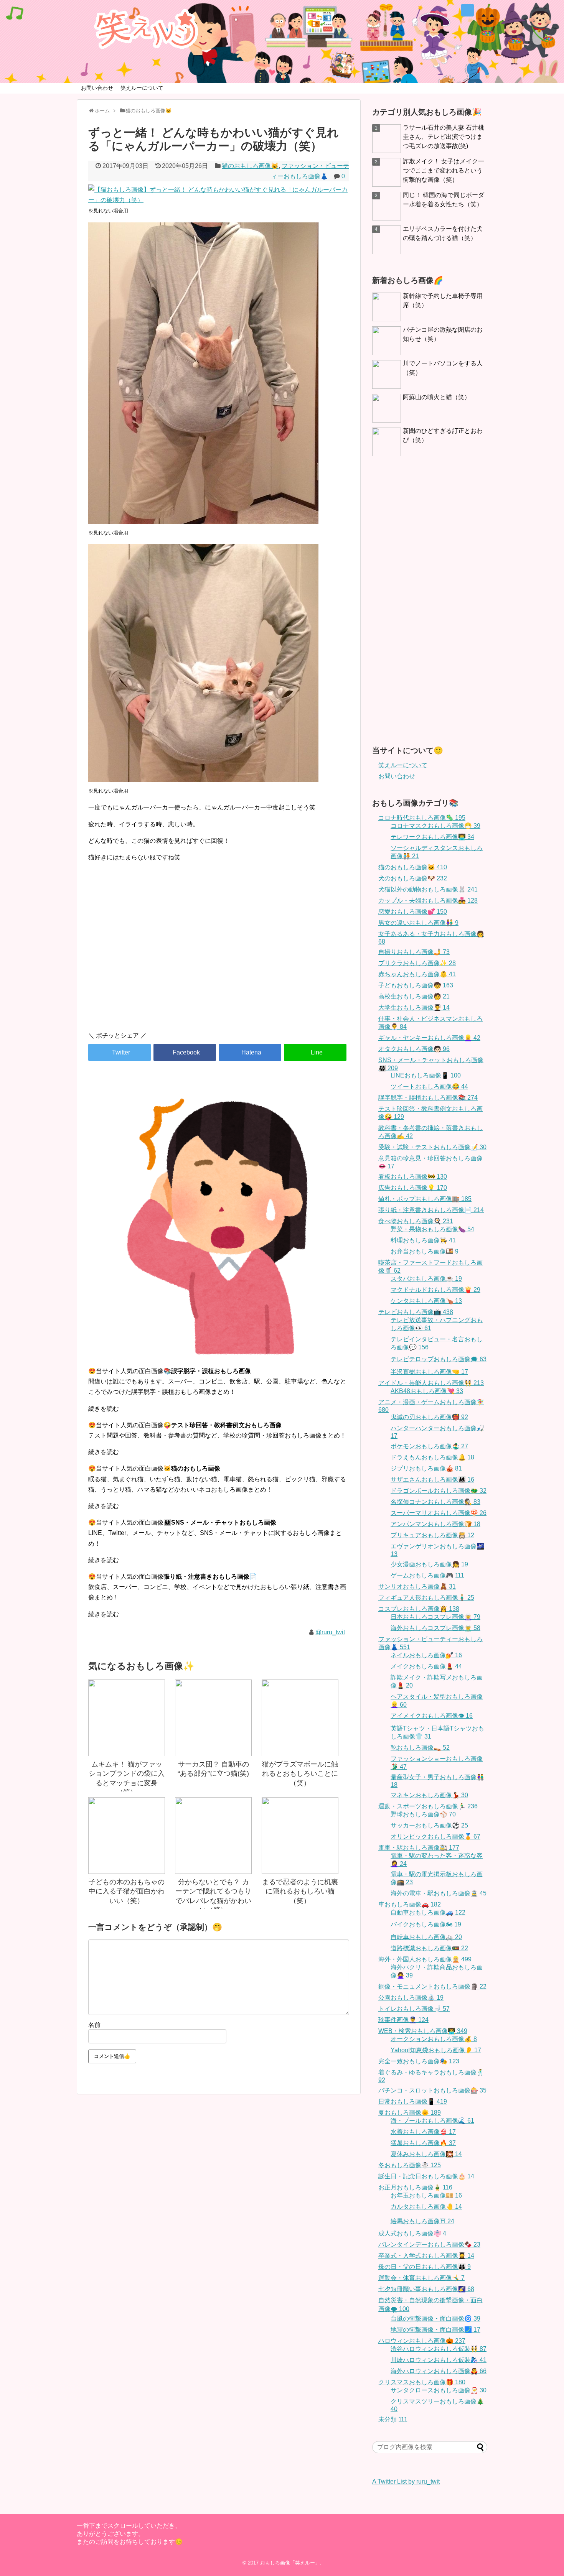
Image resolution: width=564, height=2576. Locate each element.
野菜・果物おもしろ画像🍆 (432, 1229)
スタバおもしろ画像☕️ (426, 1279)
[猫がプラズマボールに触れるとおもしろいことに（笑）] (300, 1718)
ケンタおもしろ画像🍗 (426, 1301)
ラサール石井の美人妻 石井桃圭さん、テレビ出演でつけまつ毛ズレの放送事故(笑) (444, 137)
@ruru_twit (330, 1632)
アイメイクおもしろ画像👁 (432, 1716)
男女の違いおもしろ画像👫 (418, 923)
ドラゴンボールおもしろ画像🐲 (439, 1491)
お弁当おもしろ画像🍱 (425, 1251)
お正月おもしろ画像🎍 (415, 2187)
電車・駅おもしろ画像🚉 (419, 1848)
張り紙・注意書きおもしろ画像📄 (431, 1210)
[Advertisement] (219, 960)
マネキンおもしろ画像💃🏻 (429, 1795)
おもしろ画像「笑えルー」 (290, 2563)
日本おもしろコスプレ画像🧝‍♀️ (435, 1617)
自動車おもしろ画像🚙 (428, 1912)
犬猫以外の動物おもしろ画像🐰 (428, 889)
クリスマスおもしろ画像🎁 (422, 2382)
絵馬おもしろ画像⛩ (422, 2221)
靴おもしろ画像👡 (420, 1748)
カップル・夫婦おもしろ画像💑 (428, 901)
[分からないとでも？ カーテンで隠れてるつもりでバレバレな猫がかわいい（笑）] (213, 1836)
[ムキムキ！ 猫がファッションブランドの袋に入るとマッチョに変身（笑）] (127, 1718)
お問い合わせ (97, 88)
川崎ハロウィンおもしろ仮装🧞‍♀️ (439, 2360)
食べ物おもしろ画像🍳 (416, 1221)
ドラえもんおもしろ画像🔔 (432, 1457)
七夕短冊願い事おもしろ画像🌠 (426, 2289)
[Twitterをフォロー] (468, 10)
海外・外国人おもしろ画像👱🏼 (425, 1959)
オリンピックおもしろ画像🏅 (435, 1837)
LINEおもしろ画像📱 (426, 1075)
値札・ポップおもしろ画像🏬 (425, 1199)
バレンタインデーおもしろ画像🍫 (429, 2245)
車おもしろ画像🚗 (410, 1904)
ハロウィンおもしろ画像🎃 (422, 2341)
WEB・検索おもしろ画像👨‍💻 (423, 2031)
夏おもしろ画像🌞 (410, 2113)
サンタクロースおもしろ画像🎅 (439, 2390)
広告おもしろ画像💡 (413, 1188)
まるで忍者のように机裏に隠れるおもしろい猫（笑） (300, 1891)
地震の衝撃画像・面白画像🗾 (435, 2330)
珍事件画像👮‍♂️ (403, 2020)
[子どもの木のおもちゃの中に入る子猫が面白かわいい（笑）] (127, 1836)
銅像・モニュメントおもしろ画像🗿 (432, 1986)
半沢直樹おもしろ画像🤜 (429, 1372)
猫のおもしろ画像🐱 (250, 166)
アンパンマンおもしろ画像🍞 (435, 1524)
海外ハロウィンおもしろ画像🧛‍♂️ (439, 2371)
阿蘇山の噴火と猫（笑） (437, 397)
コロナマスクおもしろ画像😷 (435, 826)
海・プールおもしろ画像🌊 (432, 2121)
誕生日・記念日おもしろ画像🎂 (426, 2176)
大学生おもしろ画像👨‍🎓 (414, 1008)
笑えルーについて (142, 88)
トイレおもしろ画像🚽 (414, 2009)
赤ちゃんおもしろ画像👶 (417, 974)
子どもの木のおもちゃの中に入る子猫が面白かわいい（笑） (127, 1891)
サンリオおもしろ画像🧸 (417, 1587)
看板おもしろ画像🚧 (413, 1177)
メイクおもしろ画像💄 (426, 1666)
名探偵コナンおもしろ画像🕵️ (435, 1502)
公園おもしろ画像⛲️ (411, 1998)
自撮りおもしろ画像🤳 (414, 952)
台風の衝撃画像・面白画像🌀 (435, 2319)
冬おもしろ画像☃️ (410, 2165)
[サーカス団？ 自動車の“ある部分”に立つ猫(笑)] (213, 1718)
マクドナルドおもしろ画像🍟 (435, 1290)
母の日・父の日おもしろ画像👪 (425, 2267)
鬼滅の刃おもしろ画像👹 (429, 1417)
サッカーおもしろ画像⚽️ (429, 1825)
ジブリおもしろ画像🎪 (426, 1468)
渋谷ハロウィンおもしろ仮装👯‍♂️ (439, 2349)
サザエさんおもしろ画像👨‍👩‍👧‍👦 (432, 1480)
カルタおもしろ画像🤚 (426, 2207)
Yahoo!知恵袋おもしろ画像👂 (436, 2050)
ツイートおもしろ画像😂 (429, 1086)
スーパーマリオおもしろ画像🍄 (439, 1513)
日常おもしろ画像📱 (413, 2101)
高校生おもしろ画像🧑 (414, 996)
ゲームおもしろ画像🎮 (427, 1575)
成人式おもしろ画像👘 (412, 2233)
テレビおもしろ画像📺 (416, 1312)
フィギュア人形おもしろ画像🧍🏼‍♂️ (426, 1598)
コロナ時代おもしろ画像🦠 (422, 818)
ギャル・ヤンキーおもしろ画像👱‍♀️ (429, 1038)
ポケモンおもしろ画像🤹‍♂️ (429, 1446)
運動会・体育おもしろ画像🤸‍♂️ (421, 2278)
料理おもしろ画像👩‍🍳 (423, 1240)
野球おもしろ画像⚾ (423, 1814)
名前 (94, 2025)
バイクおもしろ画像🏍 (426, 1924)
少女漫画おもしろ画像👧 (429, 1564)
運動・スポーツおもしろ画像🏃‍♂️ (428, 1806)
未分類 (393, 2419)
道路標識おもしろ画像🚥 (429, 1948)
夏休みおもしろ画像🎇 (426, 2154)
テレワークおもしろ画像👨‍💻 (432, 837)
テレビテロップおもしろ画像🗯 (439, 1359)
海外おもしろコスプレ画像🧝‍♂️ (435, 1628)
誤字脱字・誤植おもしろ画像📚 (428, 1098)
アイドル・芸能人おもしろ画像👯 (431, 1383)
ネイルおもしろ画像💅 (426, 1655)
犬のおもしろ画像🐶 (413, 878)
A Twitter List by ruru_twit (406, 2481)
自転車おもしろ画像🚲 (426, 1937)
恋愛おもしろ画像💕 (413, 912)
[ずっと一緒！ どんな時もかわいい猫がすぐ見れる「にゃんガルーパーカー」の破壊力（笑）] (250, 1052)
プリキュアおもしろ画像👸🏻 (432, 1535)
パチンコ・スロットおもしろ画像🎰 (432, 2090)
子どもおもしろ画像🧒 (416, 985)
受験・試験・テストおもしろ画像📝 (432, 1147)
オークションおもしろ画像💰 (434, 2039)
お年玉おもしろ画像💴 (426, 2195)
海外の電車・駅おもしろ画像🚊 (439, 1893)
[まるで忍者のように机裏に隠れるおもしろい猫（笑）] (300, 1836)
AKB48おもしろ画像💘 (427, 1391)
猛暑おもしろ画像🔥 (423, 2143)
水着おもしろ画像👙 (423, 2132)
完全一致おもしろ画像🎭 (419, 2061)
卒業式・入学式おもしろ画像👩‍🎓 (426, 2256)
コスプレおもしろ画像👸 (419, 1609)
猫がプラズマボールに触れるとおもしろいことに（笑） (300, 1774)
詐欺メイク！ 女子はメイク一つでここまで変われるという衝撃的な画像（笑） (444, 170)
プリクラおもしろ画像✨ (417, 963)
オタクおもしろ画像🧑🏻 (414, 1049)
